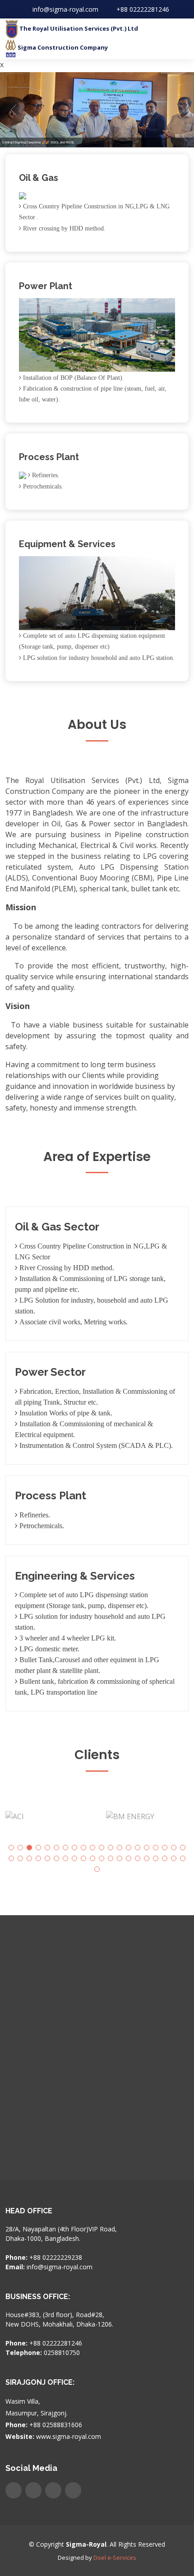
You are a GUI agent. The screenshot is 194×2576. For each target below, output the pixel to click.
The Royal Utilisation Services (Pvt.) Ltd (78, 28)
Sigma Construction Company (62, 47)
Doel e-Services (115, 2558)
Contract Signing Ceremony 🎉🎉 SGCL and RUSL (38, 142)
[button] (11, 1848)
